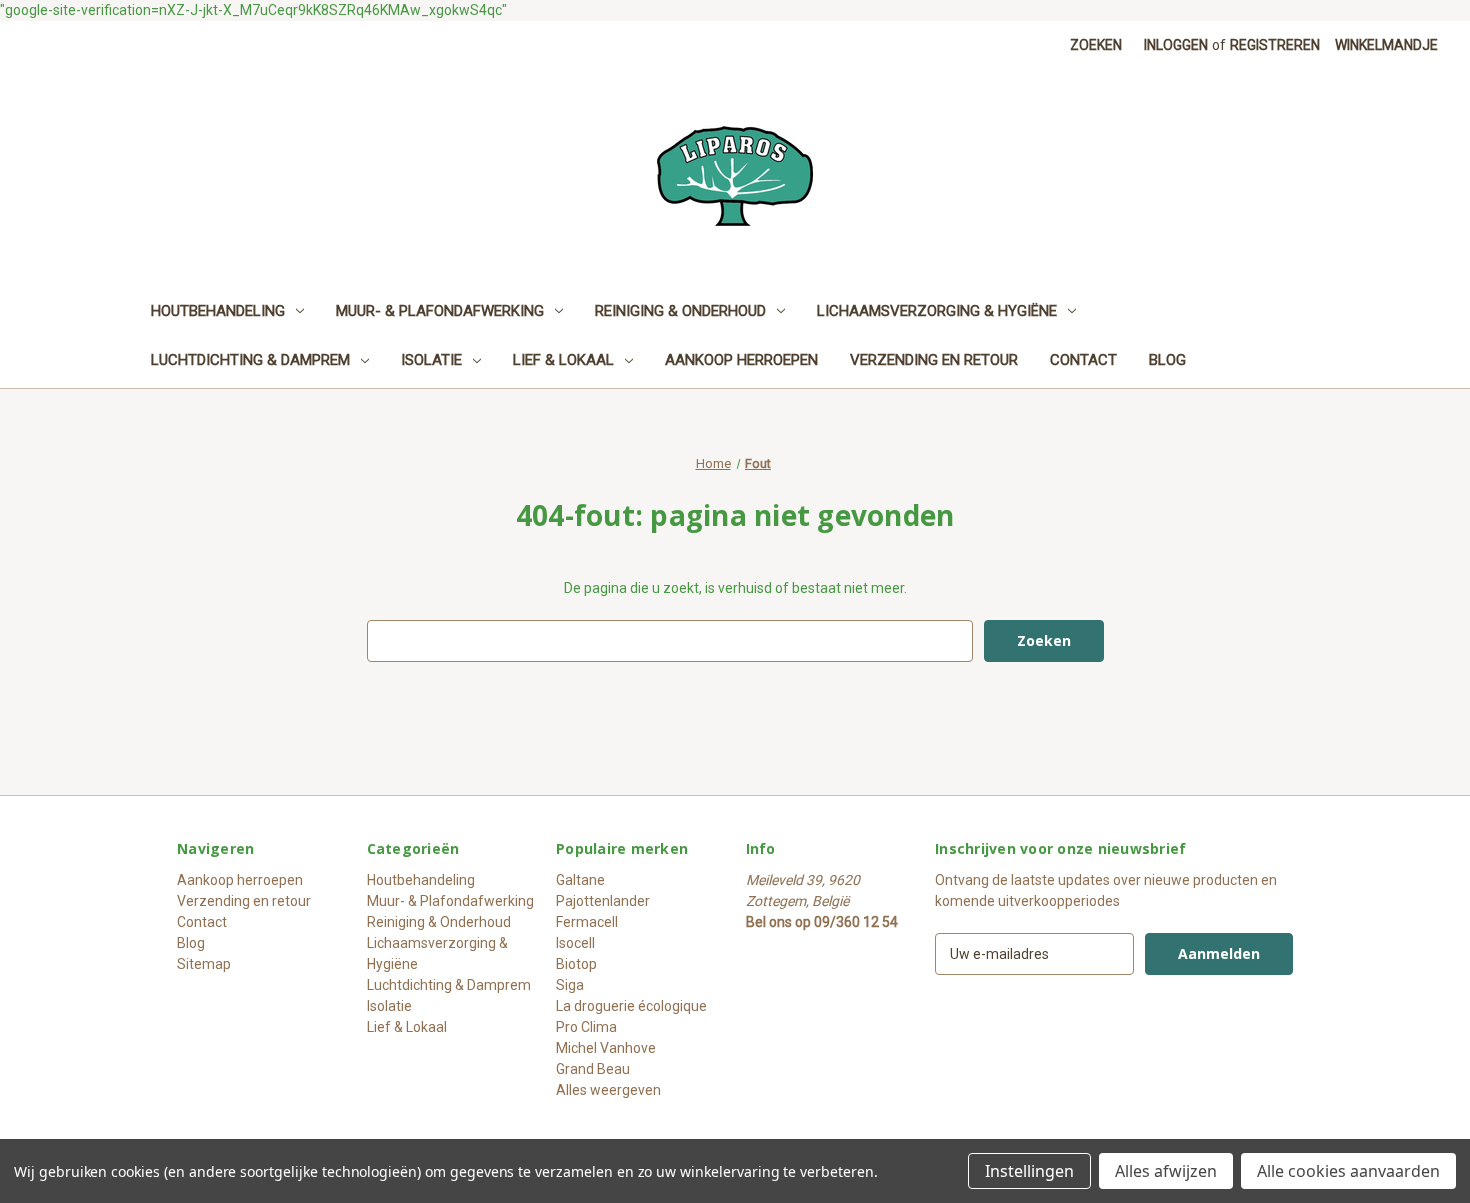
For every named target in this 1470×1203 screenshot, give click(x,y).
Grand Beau (593, 1069)
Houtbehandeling (218, 311)
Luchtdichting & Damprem (250, 360)
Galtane (580, 880)
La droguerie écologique (631, 1006)
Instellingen (1029, 1171)
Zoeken (1096, 45)
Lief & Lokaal (563, 360)
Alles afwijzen (1166, 1171)
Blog (1167, 360)
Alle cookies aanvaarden (1348, 1171)
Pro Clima (586, 1027)
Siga (570, 985)
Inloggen (1176, 45)
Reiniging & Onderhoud (680, 311)
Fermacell (587, 922)
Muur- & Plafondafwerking (440, 311)
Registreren (1275, 45)
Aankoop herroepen (741, 360)
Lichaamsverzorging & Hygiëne (937, 311)
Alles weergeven (608, 1090)
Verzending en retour (934, 360)
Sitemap (204, 964)
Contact (1083, 360)
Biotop (576, 964)
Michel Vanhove (606, 1048)
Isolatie (431, 360)
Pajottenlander (603, 901)
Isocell (575, 943)
